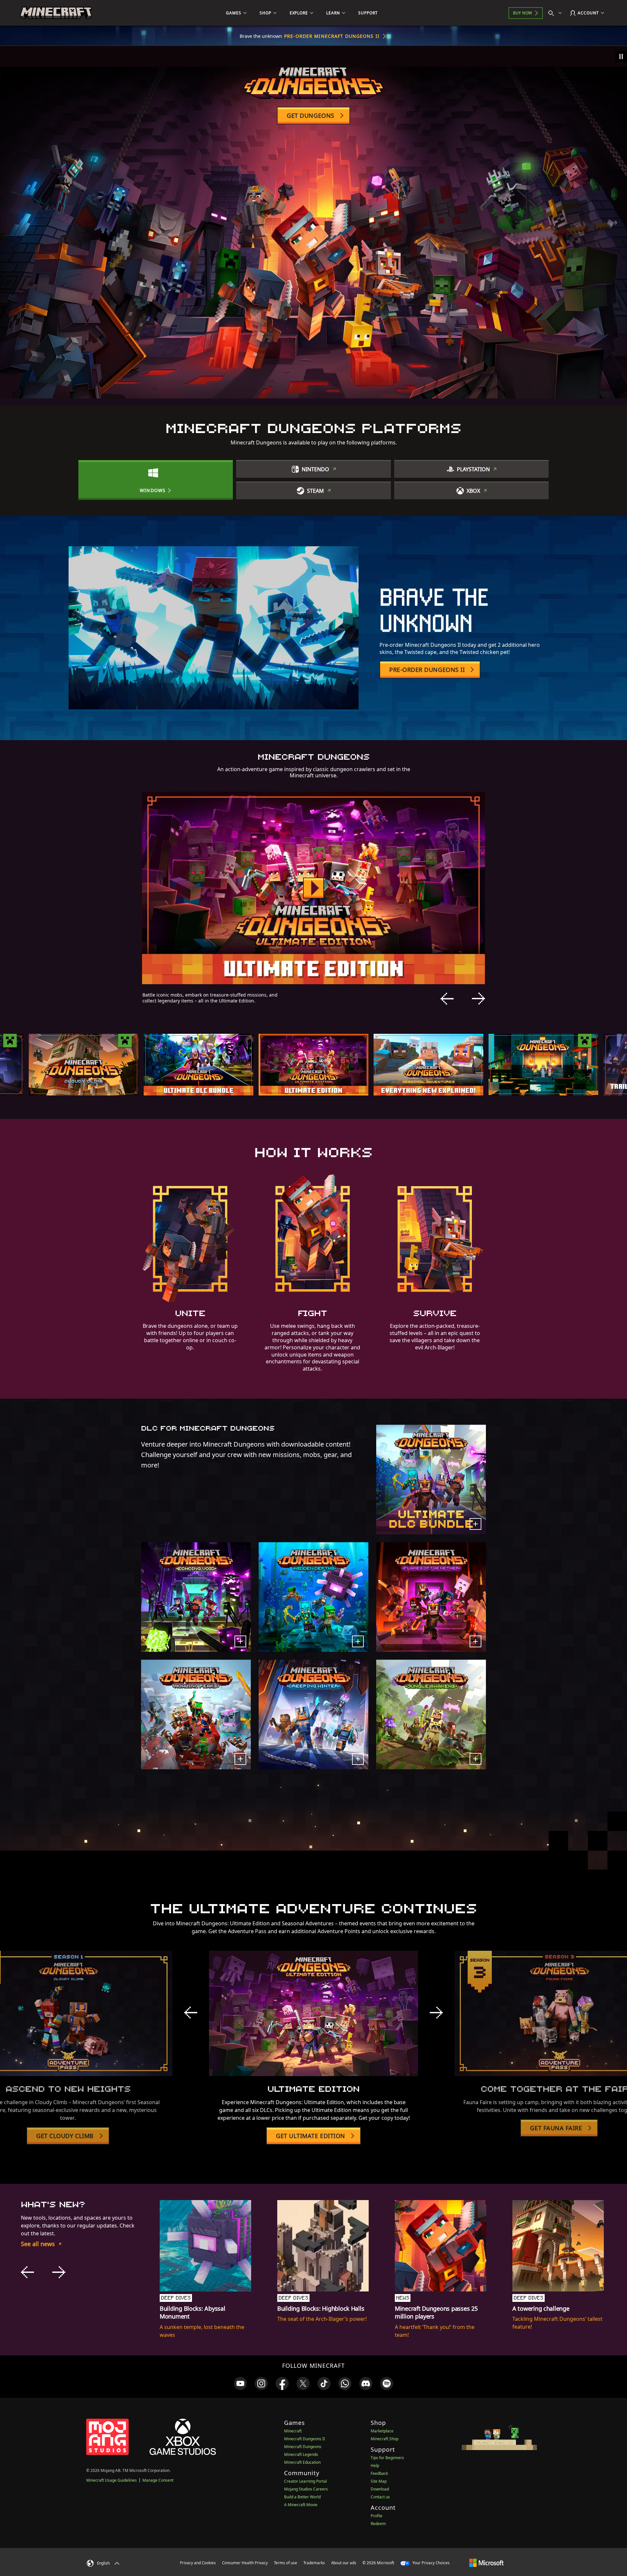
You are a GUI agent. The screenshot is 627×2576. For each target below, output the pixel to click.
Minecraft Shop (385, 2439)
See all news (38, 2244)
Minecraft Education (302, 2462)
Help (375, 2466)
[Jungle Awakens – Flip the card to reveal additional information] (475, 1759)
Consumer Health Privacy (245, 2563)
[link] (240, 2383)
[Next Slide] (478, 999)
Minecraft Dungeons (303, 2447)
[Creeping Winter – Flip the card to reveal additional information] (358, 1759)
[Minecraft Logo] (56, 13)
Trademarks (314, 2563)
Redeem (378, 2524)
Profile (377, 2516)
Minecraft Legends (301, 2454)
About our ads (344, 2563)
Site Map (379, 2481)
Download (380, 2489)
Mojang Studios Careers (306, 2489)
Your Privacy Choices (431, 2563)
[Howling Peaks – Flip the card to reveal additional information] (240, 1759)
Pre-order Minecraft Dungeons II (332, 36)
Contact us (380, 2497)
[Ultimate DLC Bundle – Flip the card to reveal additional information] (475, 1524)
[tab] (84, 1065)
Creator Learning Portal (305, 2481)
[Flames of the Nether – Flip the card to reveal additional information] (475, 1641)
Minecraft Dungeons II (305, 2439)
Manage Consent (158, 2480)
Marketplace (382, 2431)
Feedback (379, 2473)
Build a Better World (302, 2497)
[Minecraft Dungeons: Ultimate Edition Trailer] (313, 888)
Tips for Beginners (387, 2458)
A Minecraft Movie (301, 2505)
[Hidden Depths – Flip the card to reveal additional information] (358, 1641)
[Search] (556, 13)
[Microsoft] (486, 2563)
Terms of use (286, 2563)
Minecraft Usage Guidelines (112, 2480)
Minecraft (293, 2431)
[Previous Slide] (447, 999)
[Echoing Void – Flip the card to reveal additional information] (240, 1641)
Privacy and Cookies (198, 2563)
